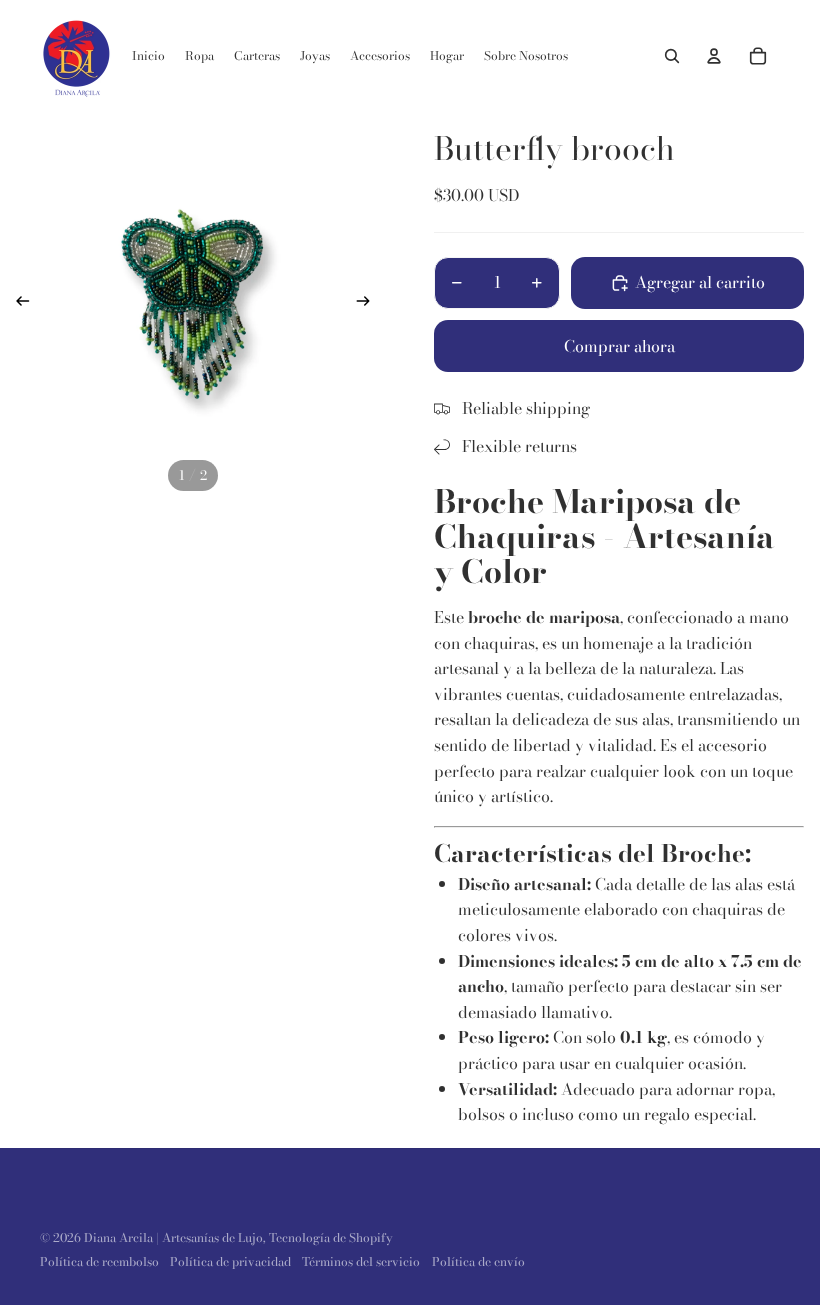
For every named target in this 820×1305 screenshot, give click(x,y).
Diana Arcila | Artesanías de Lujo (173, 1237)
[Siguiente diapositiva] (369, 304)
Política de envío (478, 1261)
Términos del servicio (361, 1261)
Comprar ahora (619, 346)
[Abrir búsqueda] (672, 56)
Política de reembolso (99, 1261)
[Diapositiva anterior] (16, 304)
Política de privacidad (230, 1261)
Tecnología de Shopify (331, 1237)
